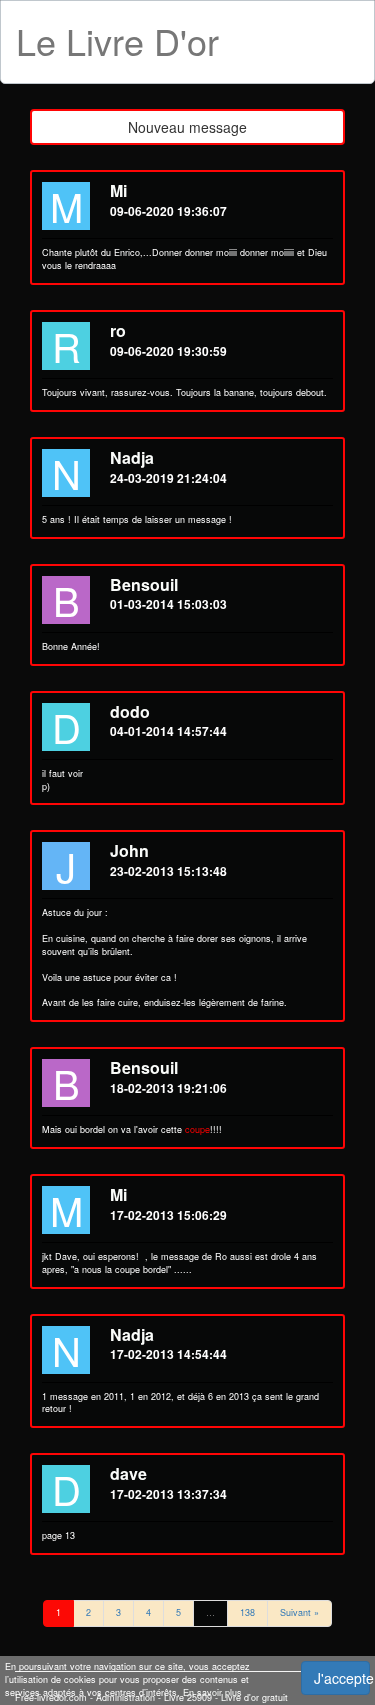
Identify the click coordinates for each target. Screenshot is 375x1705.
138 (247, 1612)
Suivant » (299, 1612)
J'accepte (342, 1678)
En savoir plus (212, 1692)
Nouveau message (187, 127)
